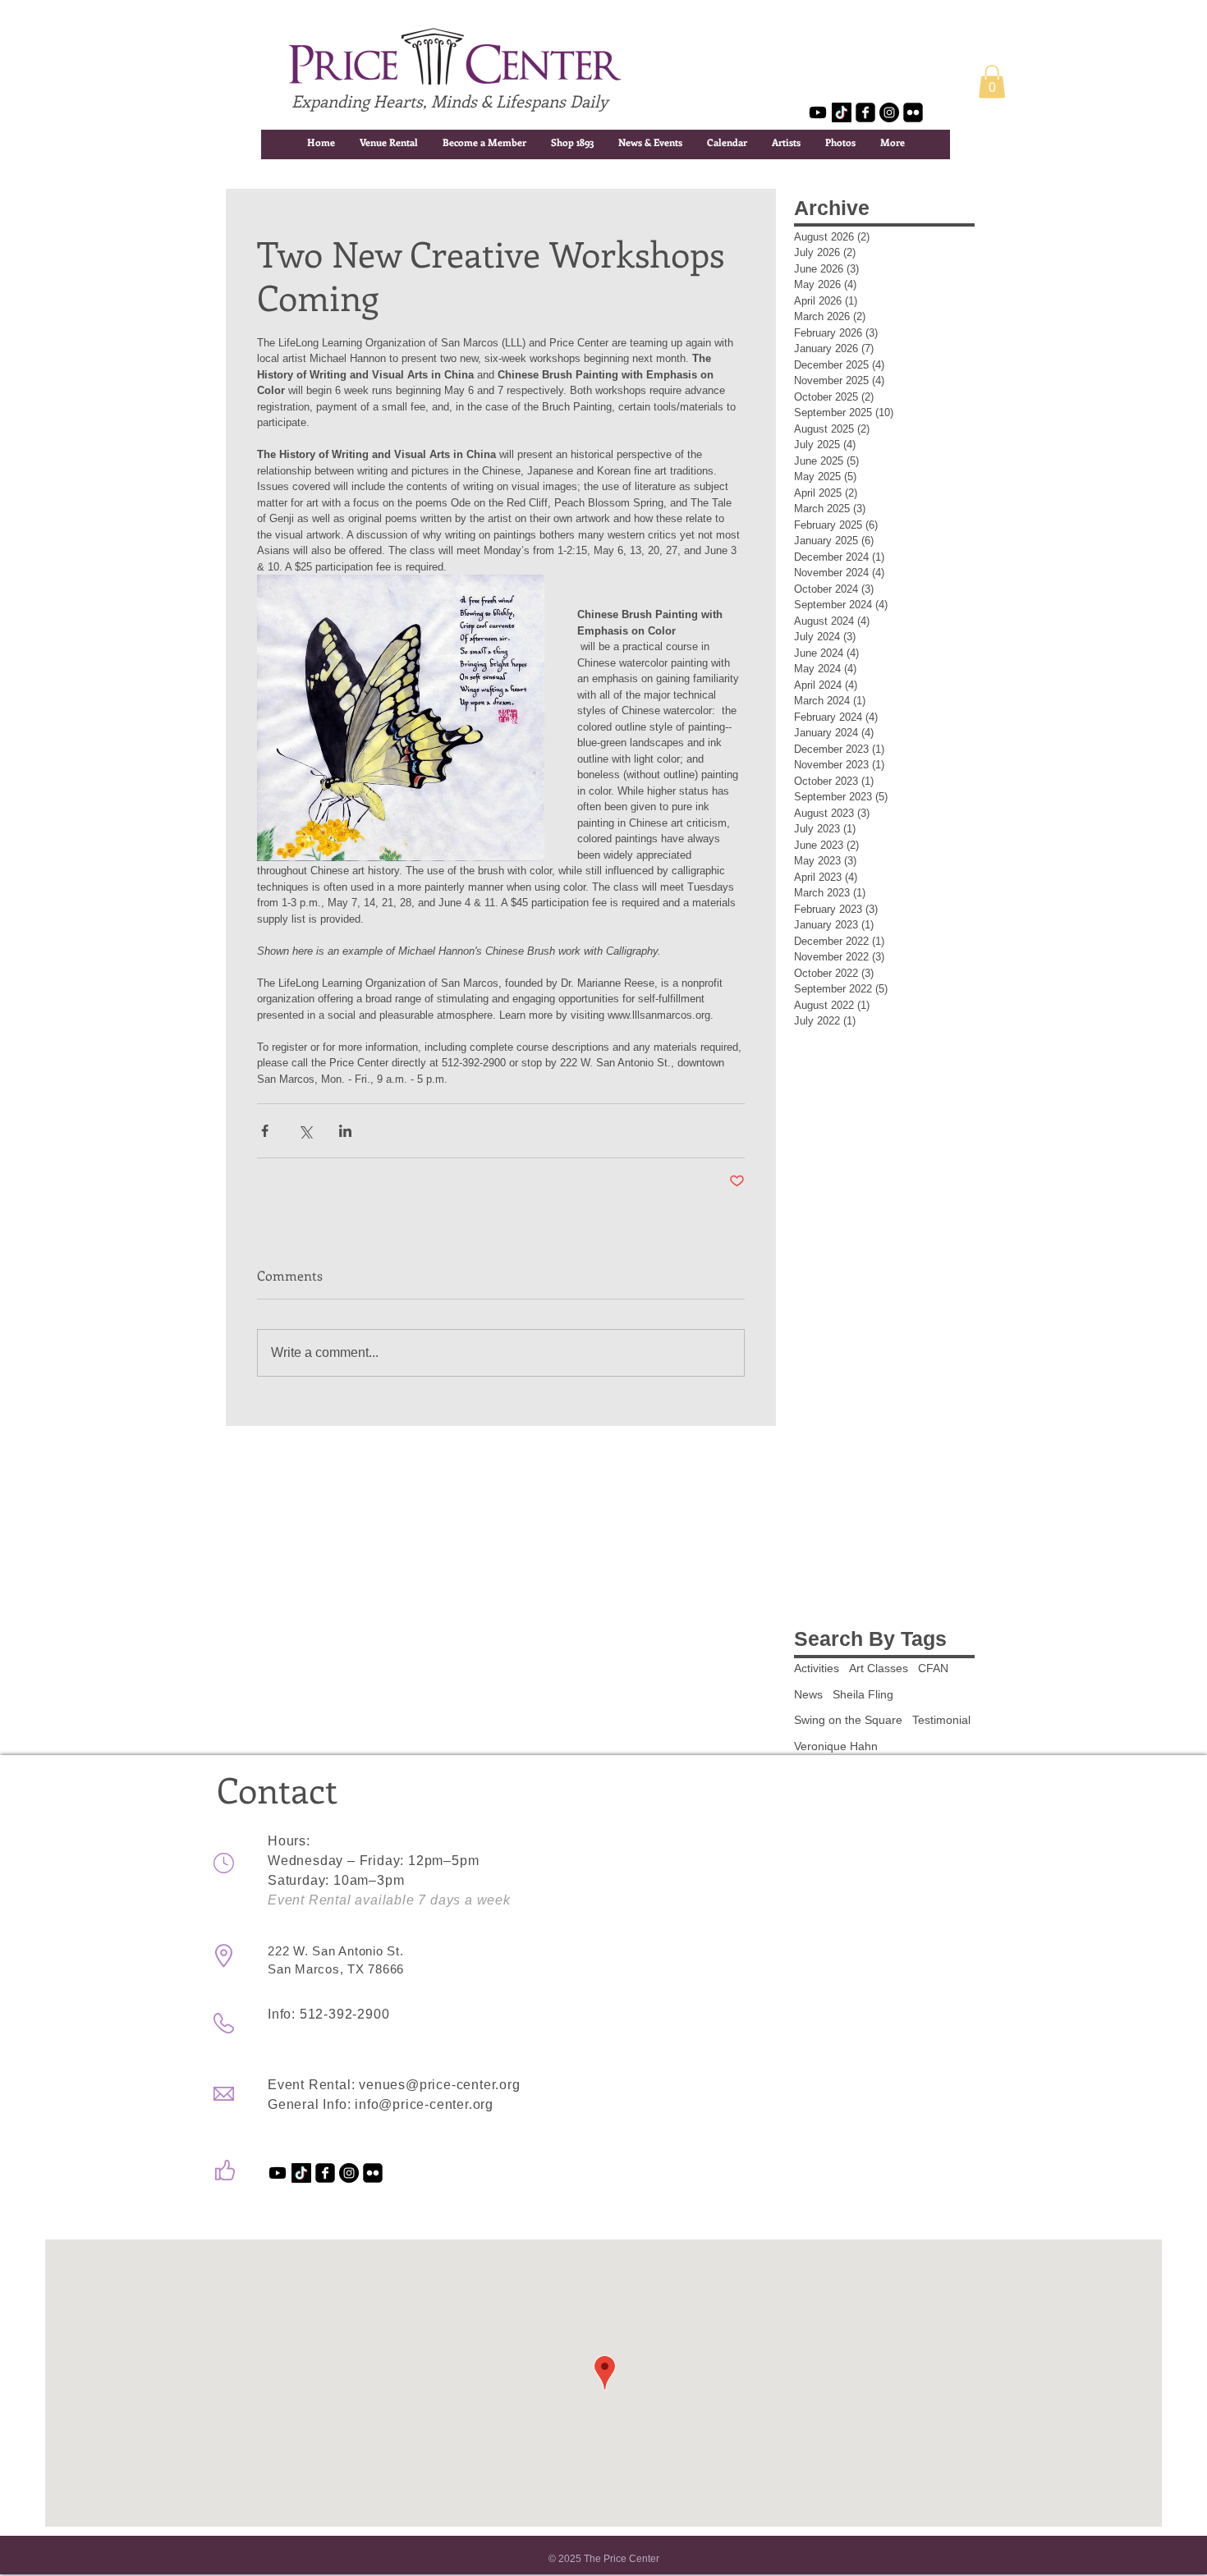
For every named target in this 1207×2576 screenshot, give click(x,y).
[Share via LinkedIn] (345, 1131)
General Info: (311, 2104)
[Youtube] (818, 112)
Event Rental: (313, 2085)
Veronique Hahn (836, 1746)
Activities (817, 1668)
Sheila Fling (863, 1694)
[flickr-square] (913, 112)
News (808, 1694)
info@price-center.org (424, 2104)
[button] (992, 82)
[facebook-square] (865, 112)
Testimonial (941, 1720)
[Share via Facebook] (265, 1131)
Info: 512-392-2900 (328, 2014)
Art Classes (879, 1668)
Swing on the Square (848, 1720)
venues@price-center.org (439, 2085)
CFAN (933, 1668)
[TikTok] (842, 112)
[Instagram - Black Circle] (889, 112)
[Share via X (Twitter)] (305, 1131)
